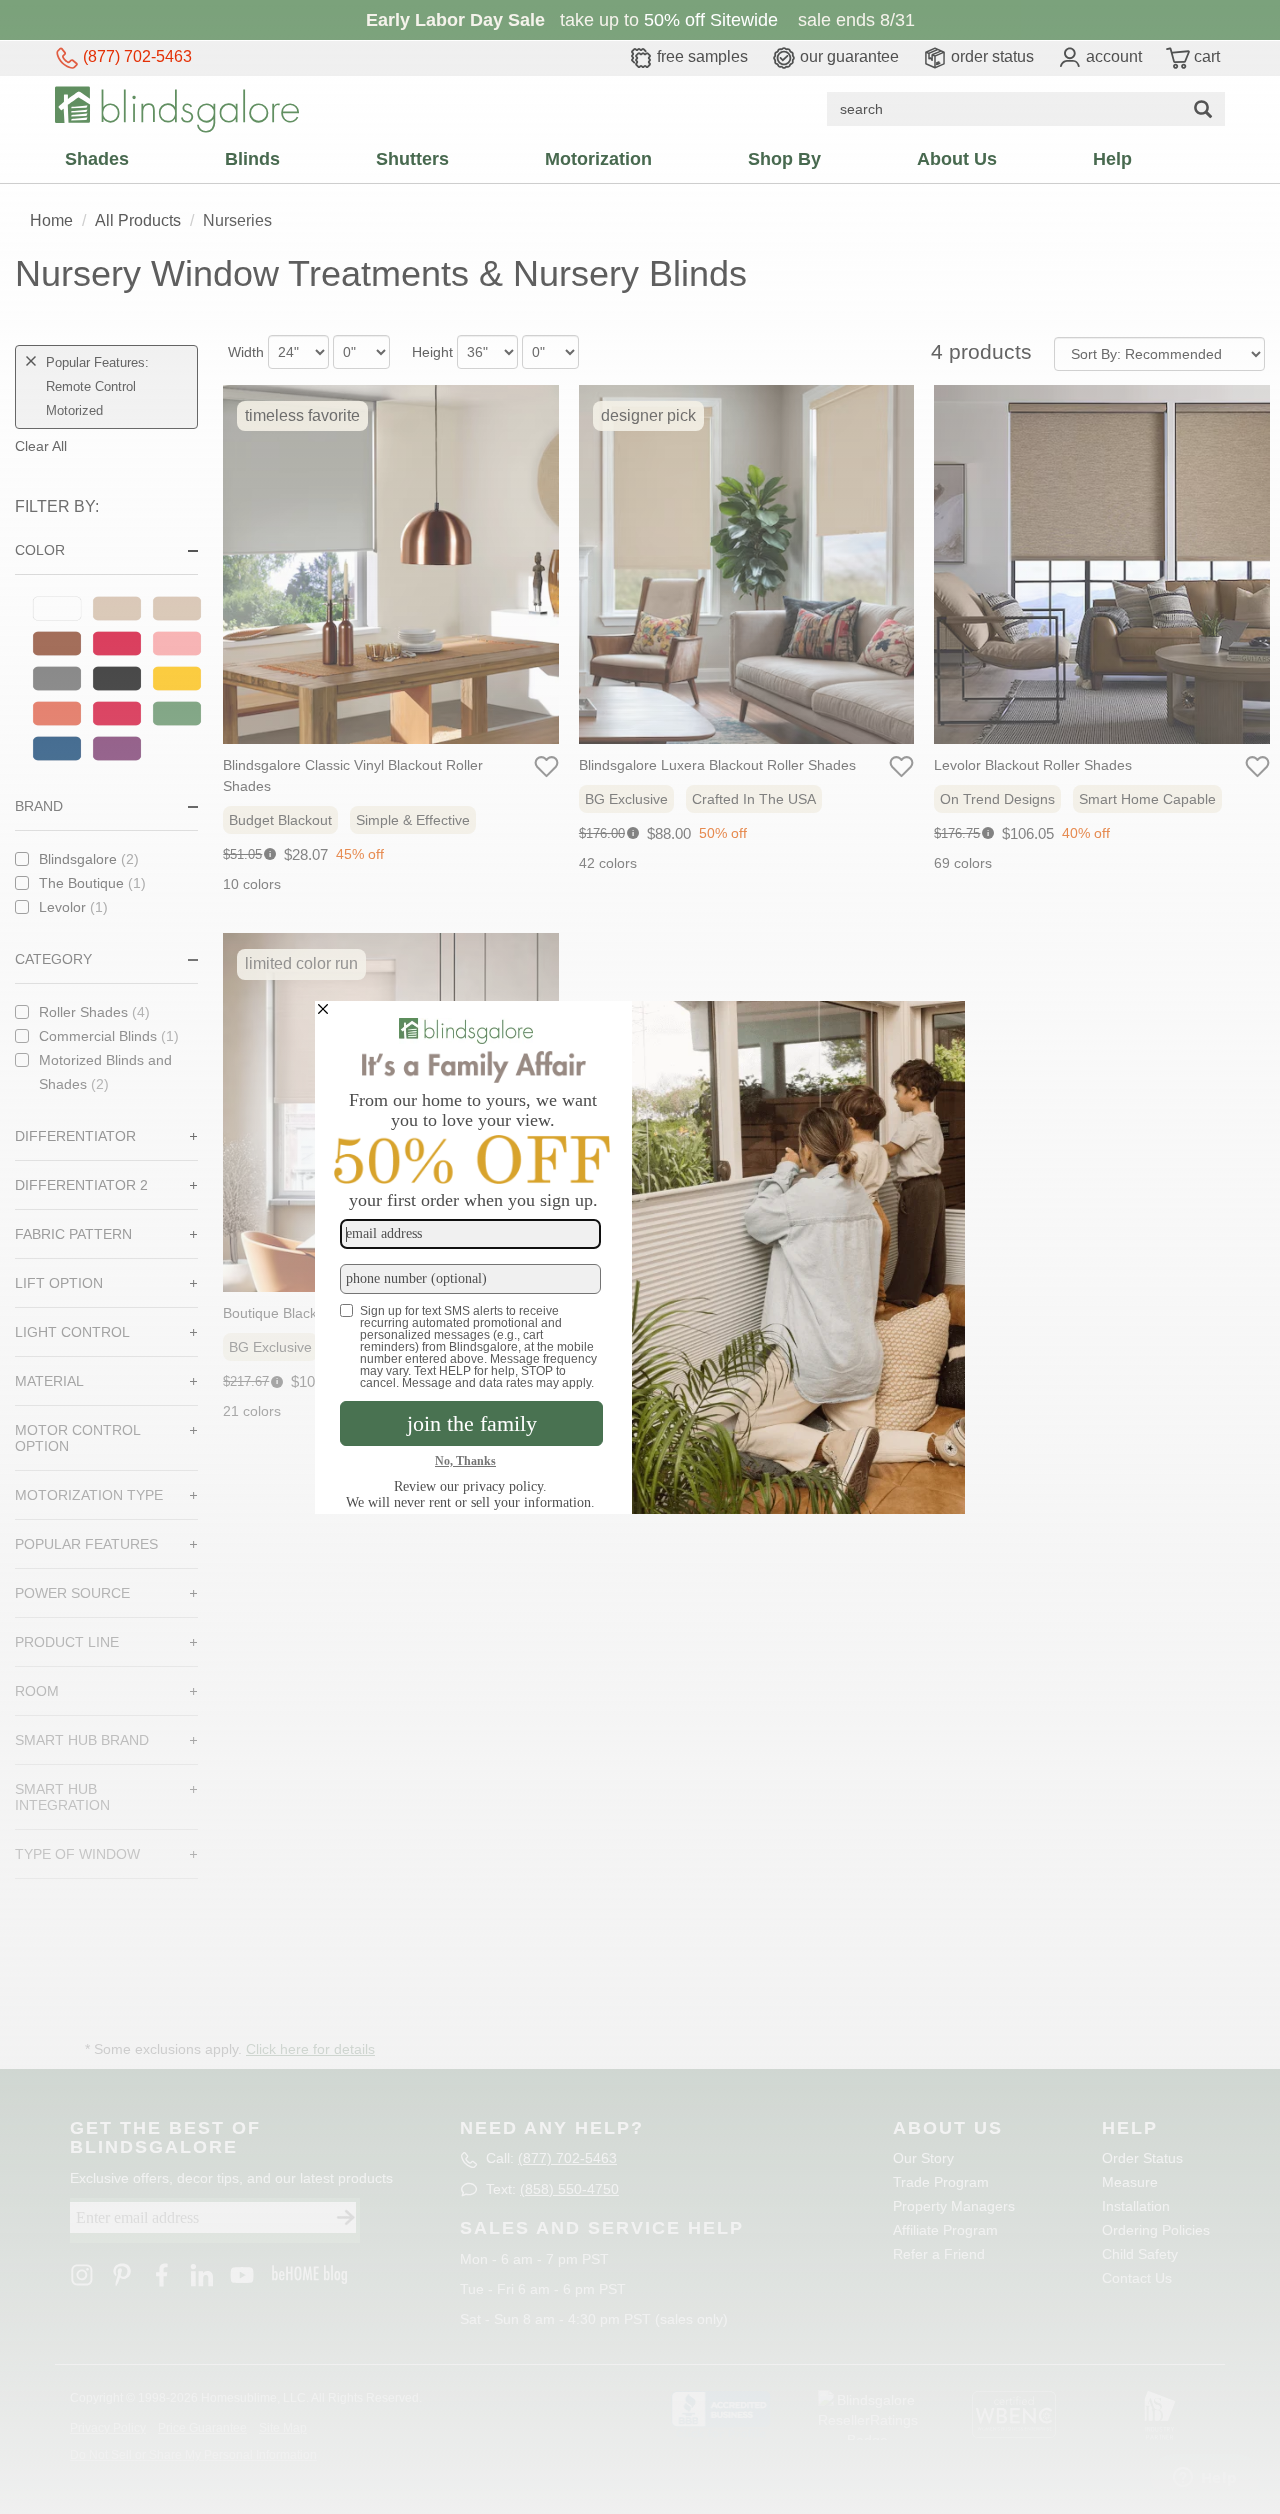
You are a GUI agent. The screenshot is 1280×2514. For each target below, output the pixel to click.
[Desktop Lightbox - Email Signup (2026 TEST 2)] (640, 1257)
